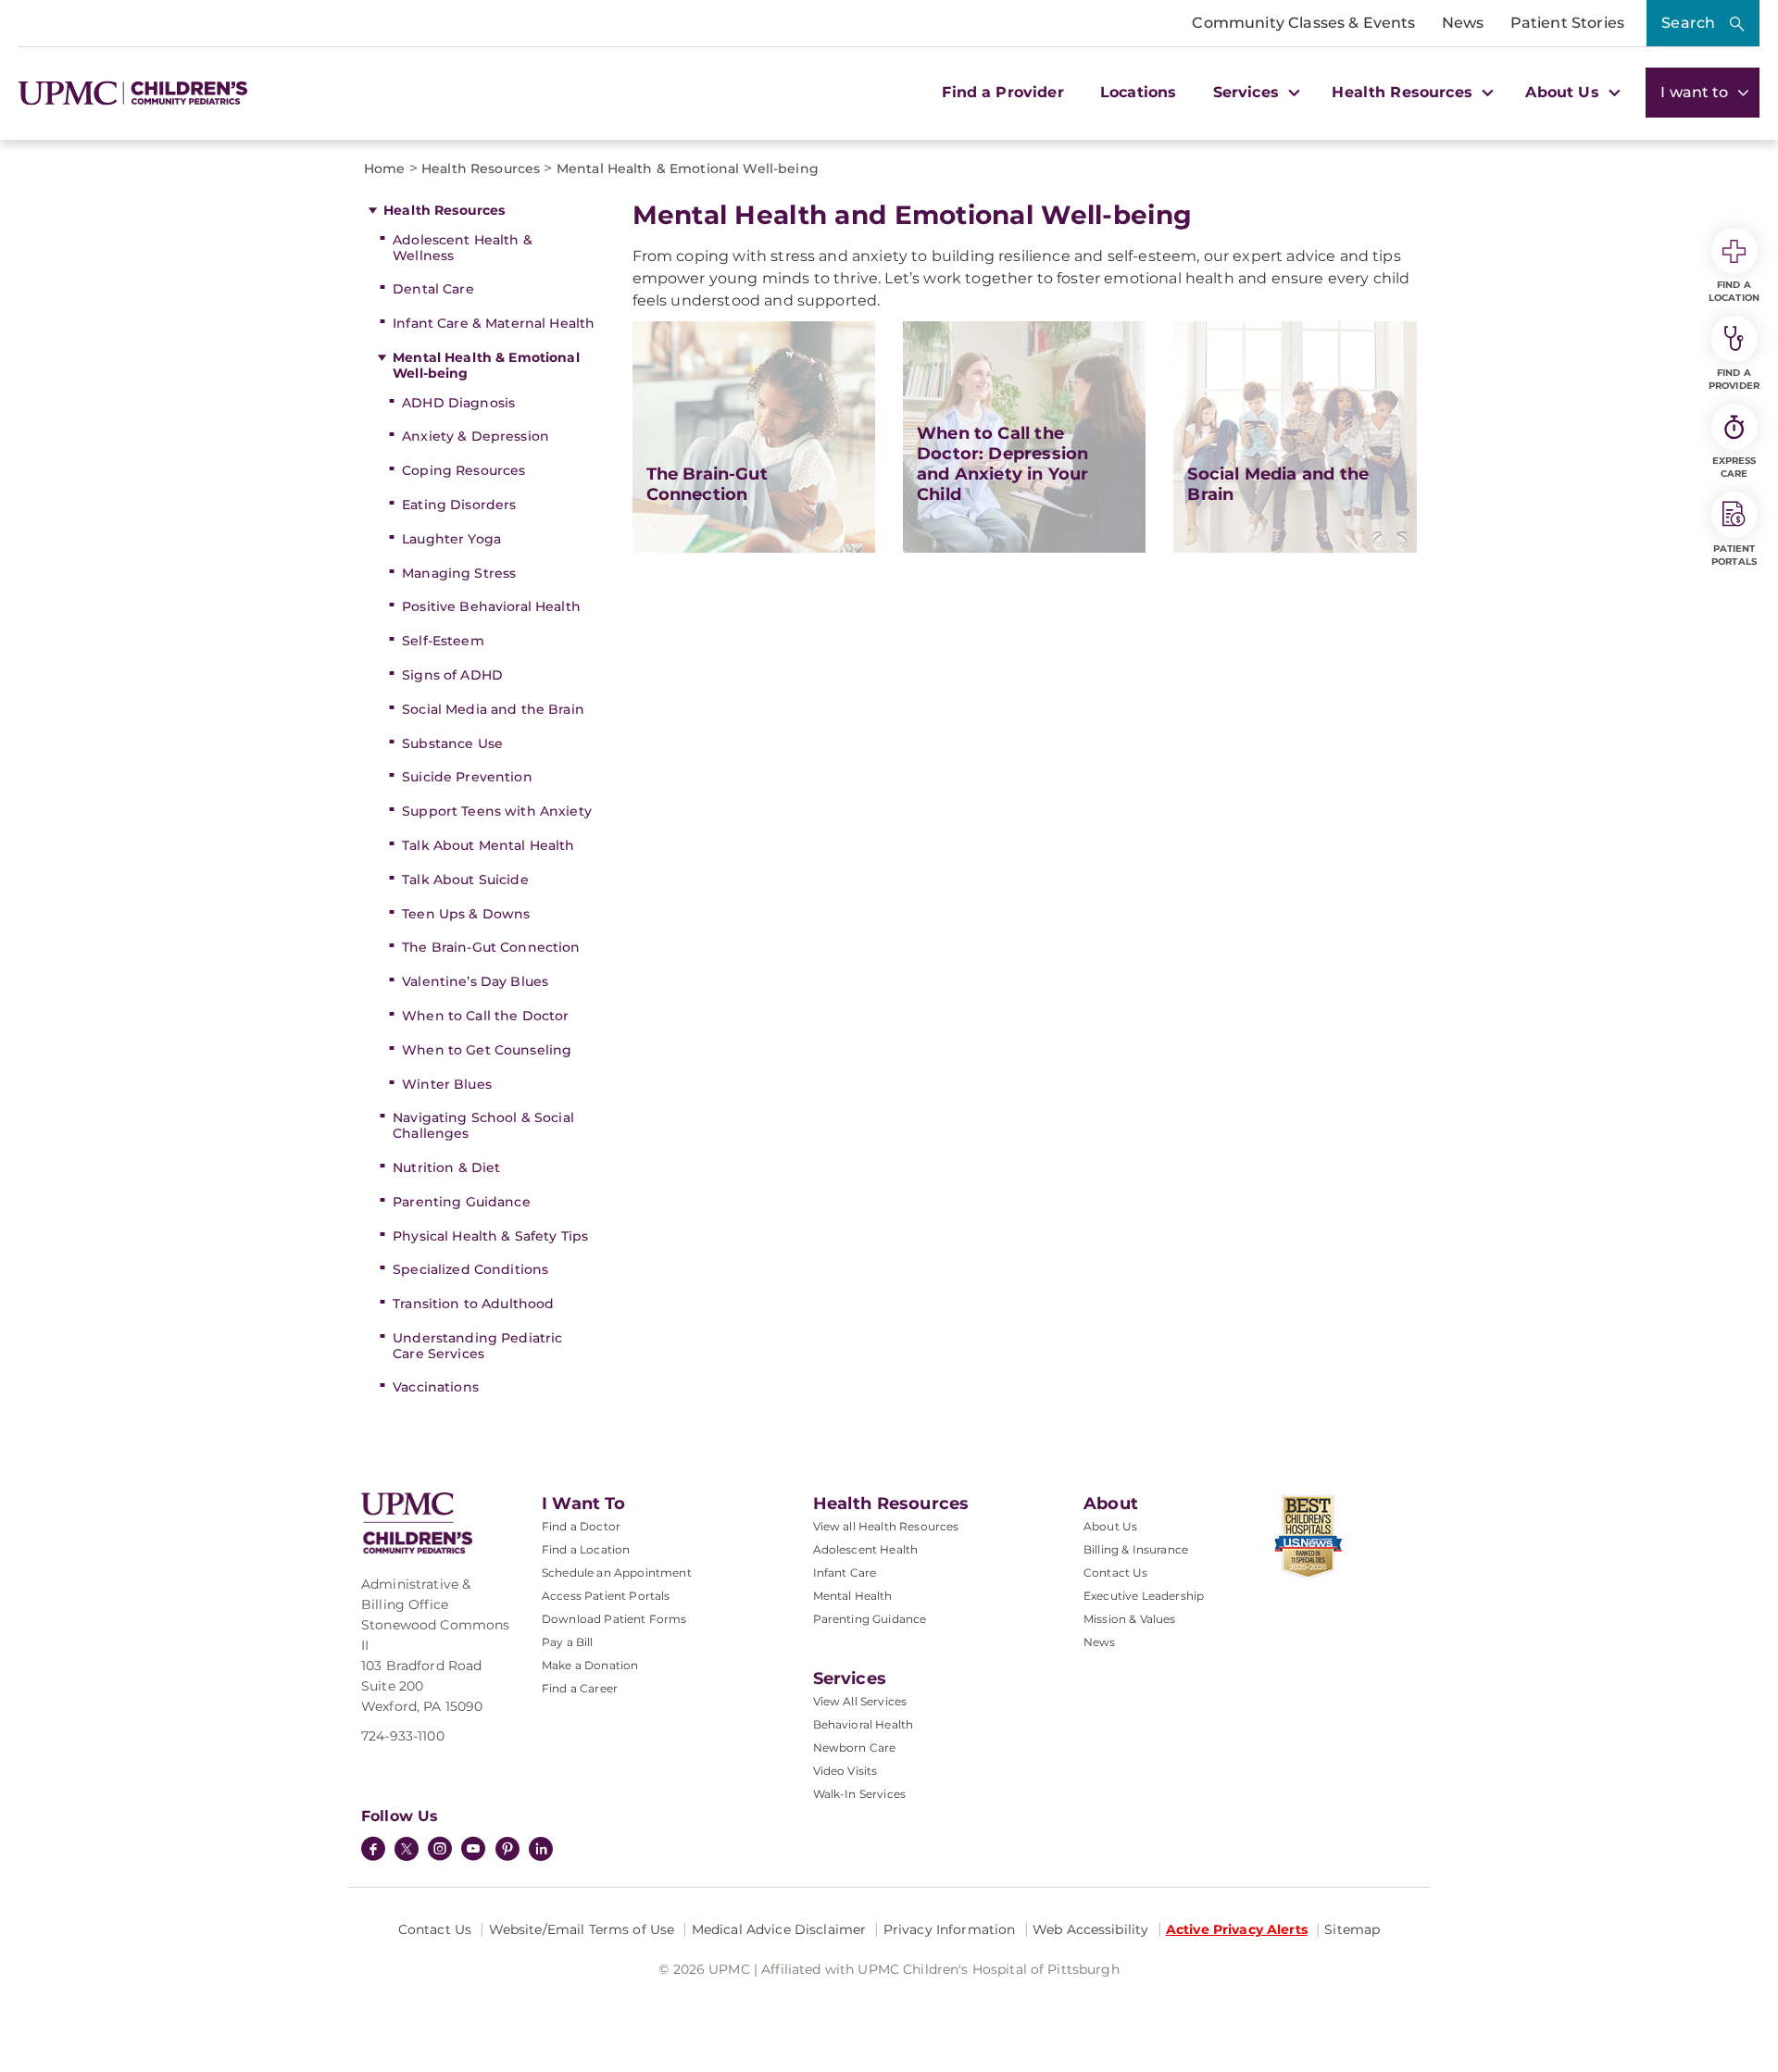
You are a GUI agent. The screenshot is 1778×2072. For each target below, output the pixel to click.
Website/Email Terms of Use (582, 1929)
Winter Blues (447, 1084)
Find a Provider (1002, 92)
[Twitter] (407, 1849)
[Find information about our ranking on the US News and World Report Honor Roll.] (1340, 1537)
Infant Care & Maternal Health (494, 323)
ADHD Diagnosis (458, 403)
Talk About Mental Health (488, 845)
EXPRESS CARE (1734, 467)
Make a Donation (590, 1665)
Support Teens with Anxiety (497, 811)
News (1463, 23)
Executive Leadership (1144, 1596)
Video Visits (845, 1771)
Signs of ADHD (452, 675)
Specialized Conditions (470, 1269)
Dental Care (433, 289)
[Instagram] (440, 1851)
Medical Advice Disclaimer (779, 1929)
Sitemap (1352, 1929)
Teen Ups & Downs (466, 914)
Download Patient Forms (614, 1619)
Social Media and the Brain (493, 709)
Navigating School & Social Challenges (483, 1125)
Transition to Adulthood (473, 1304)
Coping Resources (463, 470)
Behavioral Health (864, 1724)
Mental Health (853, 1596)
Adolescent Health (866, 1549)
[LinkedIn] (541, 1851)
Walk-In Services (860, 1794)
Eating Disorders (459, 505)
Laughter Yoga (451, 539)
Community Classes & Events (1303, 23)
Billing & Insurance (1136, 1549)
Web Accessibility (1090, 1929)
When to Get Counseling (487, 1050)
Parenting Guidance (462, 1202)
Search (1688, 23)
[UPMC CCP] (417, 1523)
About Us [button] (1564, 92)
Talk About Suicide (465, 880)
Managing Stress (459, 573)
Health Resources (444, 210)
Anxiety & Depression (476, 436)
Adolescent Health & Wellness (463, 248)
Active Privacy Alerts (1237, 1929)
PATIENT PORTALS (1734, 555)
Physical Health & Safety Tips (490, 1236)
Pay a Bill (568, 1642)
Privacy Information (950, 1929)
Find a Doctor (581, 1526)
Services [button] (1248, 92)
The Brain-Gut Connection (491, 947)
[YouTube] (473, 1851)
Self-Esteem (443, 641)
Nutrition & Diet (446, 1167)
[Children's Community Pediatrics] (155, 93)
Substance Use (452, 743)
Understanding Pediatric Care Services (477, 1346)
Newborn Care (855, 1747)
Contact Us (1116, 1573)
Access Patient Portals (606, 1596)
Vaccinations (436, 1387)
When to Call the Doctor (485, 1016)
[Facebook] (373, 1851)
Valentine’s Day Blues (475, 981)
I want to (1697, 92)
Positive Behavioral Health (491, 606)
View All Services (860, 1701)
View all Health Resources (886, 1526)
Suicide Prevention (467, 777)
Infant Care (845, 1573)
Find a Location (586, 1549)
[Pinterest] (507, 1851)
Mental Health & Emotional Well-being (486, 365)
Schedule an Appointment (617, 1573)
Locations (1138, 92)
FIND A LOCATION (1734, 291)
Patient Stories (1567, 23)
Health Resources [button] (1404, 92)
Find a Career (580, 1688)
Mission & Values (1130, 1619)
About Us (1110, 1526)
